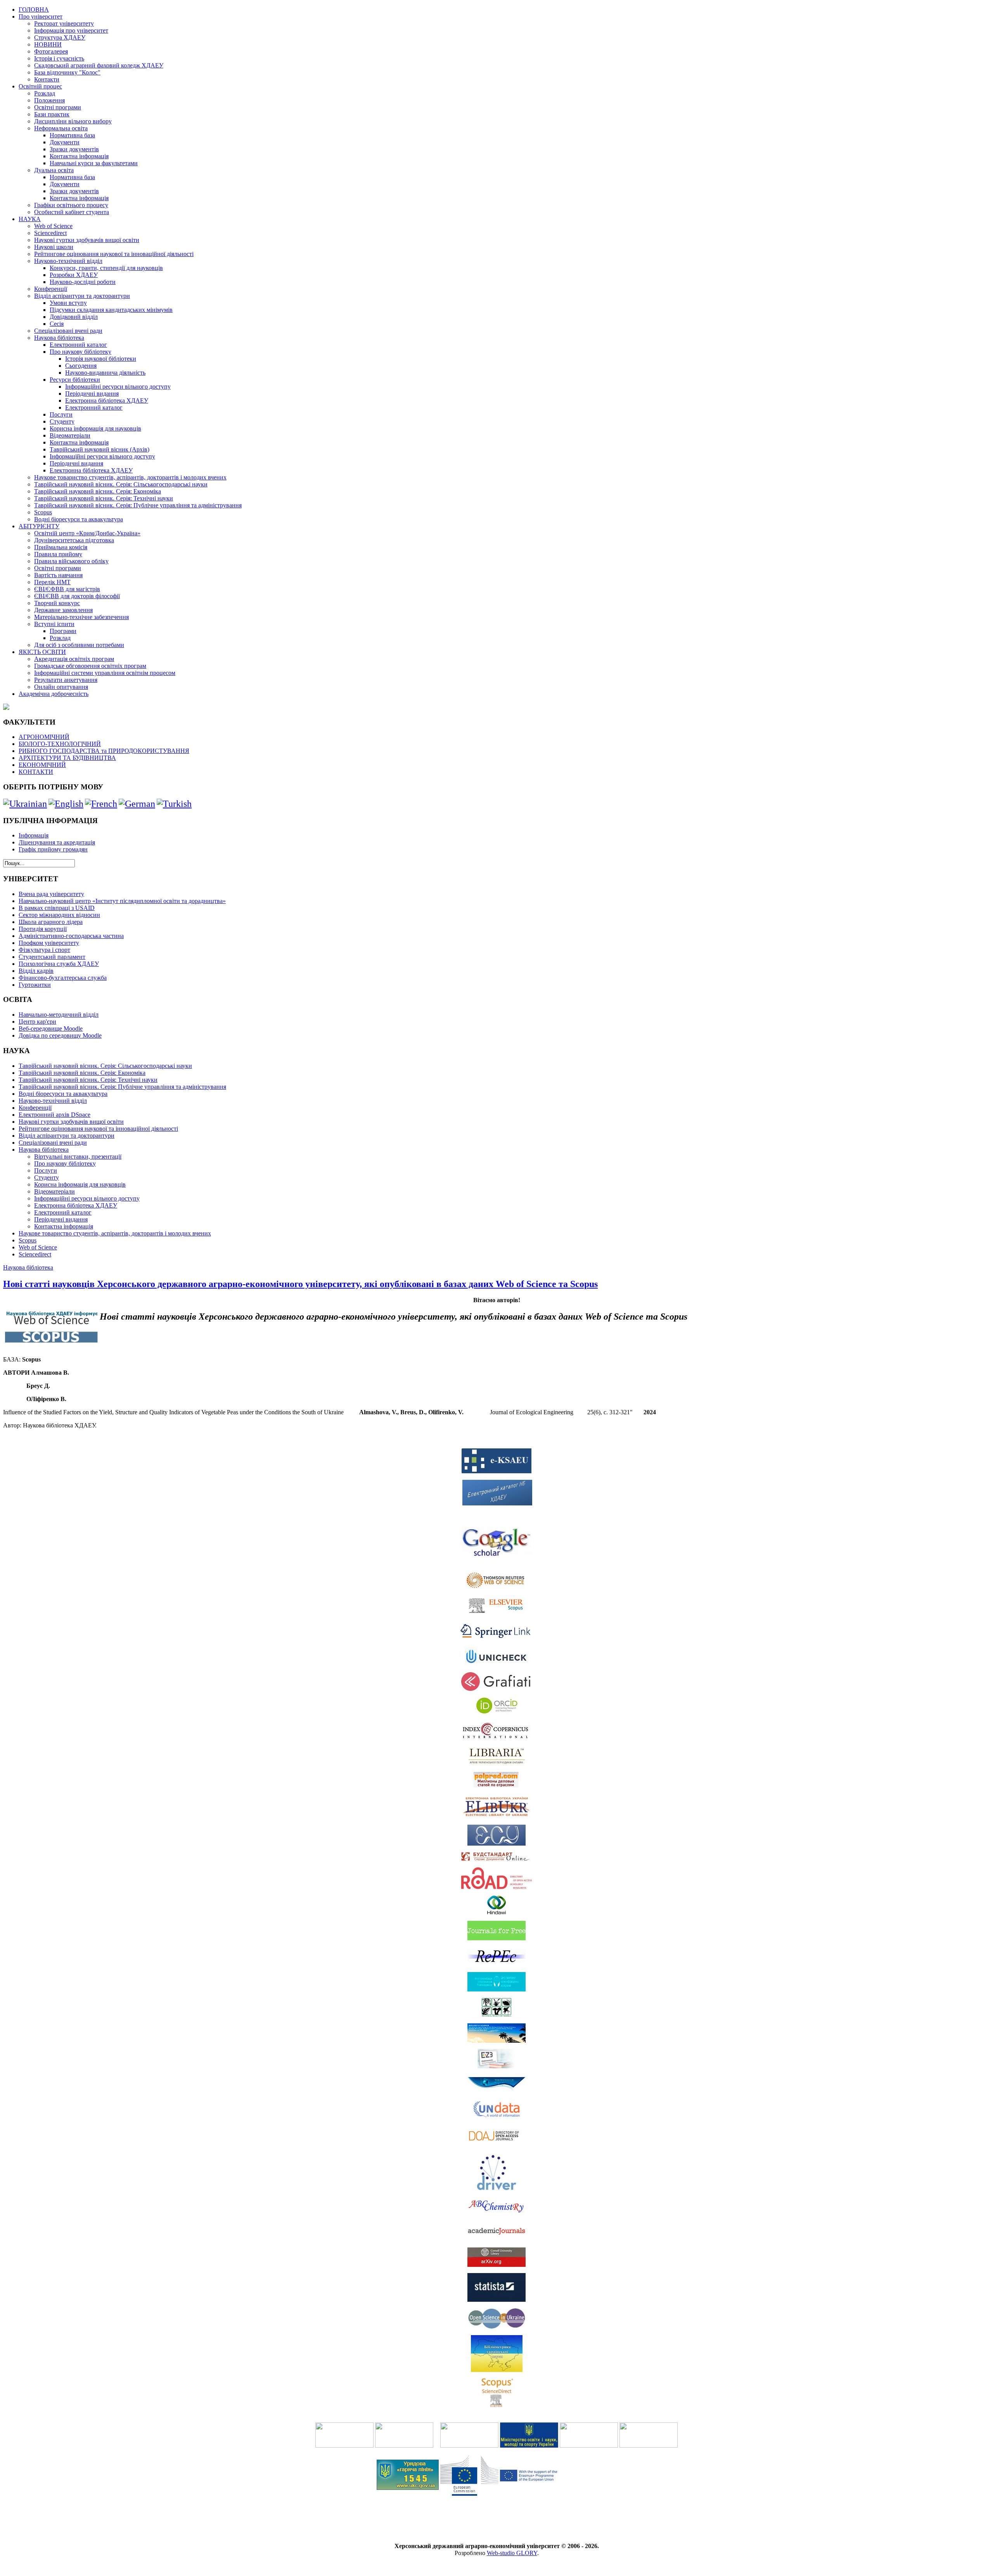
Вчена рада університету (51, 894)
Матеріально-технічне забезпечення (81, 617)
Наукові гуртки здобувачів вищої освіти (87, 240)
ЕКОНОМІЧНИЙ (42, 765)
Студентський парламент (52, 957)
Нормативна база (72, 135)
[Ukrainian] (25, 804)
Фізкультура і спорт (44, 950)
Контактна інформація (79, 156)
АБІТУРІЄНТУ (39, 526)
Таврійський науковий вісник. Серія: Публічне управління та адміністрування (138, 505)
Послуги (61, 414)
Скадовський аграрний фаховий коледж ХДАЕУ (99, 65)
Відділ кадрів (36, 971)
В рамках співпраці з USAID (57, 908)
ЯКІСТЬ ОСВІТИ (42, 652)
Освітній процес (40, 86)
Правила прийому (58, 554)
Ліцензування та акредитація (57, 842)
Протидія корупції (43, 929)
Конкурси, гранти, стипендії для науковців (106, 268)
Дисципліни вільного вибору (73, 121)
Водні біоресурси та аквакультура (79, 519)
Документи (65, 142)
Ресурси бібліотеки (75, 380)
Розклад (45, 93)
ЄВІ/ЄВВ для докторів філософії (77, 596)
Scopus (43, 512)
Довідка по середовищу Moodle (60, 1035)
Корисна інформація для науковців (95, 428)
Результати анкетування (66, 680)
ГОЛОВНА (34, 10)
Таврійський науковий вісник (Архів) (99, 449)
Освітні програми (58, 107)
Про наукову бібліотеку (80, 352)
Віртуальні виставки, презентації (78, 1157)
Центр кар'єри (37, 1022)
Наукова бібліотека (59, 338)
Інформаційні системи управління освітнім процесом (105, 673)
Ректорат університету (64, 23)
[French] (101, 804)
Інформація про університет (71, 30)
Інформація (34, 835)
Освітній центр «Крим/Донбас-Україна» (87, 533)
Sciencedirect (50, 233)
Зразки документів (74, 149)
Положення (49, 100)
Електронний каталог (78, 345)
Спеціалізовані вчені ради (68, 331)
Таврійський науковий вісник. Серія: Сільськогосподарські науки (121, 484)
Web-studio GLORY (512, 2553)
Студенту (62, 421)
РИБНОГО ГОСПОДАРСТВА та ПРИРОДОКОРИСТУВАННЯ (104, 751)
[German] (137, 804)
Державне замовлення (63, 610)
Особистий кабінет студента (72, 212)
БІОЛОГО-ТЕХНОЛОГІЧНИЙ (60, 744)
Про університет (41, 16)
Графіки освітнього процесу (71, 205)
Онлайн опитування (61, 687)
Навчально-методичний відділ (59, 1015)
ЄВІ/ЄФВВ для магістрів (67, 589)
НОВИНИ (48, 44)
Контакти (47, 79)
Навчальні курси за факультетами (94, 163)
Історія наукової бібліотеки (101, 359)
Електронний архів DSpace (54, 1115)
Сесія (57, 324)
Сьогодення (81, 366)
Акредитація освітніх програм (74, 659)
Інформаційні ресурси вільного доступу (118, 387)
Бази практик (52, 114)
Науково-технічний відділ (68, 261)
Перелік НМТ (52, 582)
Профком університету (49, 943)
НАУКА (30, 219)
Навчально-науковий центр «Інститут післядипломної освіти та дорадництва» (122, 901)
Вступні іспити (54, 624)
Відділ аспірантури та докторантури (82, 296)
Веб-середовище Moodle (51, 1028)
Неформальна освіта (61, 128)
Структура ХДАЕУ (60, 37)
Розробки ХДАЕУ (74, 275)
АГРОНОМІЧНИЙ (44, 737)
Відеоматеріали (70, 435)
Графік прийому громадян (53, 849)
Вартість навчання (58, 575)
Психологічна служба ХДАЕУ (59, 964)
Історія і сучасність (59, 58)
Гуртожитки (35, 985)
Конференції (51, 289)
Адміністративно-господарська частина (71, 936)
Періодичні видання (92, 394)
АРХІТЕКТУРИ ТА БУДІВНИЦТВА (67, 758)
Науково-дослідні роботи (83, 282)
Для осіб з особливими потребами (79, 645)
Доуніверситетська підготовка (74, 540)
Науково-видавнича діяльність (105, 373)
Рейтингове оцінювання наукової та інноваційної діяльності (114, 254)
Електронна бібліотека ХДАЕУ (107, 400)
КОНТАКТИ (36, 772)
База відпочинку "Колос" (67, 72)
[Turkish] (174, 804)
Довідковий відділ (74, 317)
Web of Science (53, 226)
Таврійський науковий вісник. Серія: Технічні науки (104, 498)
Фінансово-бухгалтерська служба (63, 978)
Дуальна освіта (54, 170)
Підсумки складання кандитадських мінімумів (111, 310)
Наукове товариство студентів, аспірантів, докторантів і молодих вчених (130, 477)
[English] (66, 804)
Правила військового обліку (71, 561)
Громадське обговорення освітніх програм (90, 666)
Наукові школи (54, 247)
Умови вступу (68, 303)
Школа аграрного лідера (51, 922)
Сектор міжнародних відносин (59, 915)
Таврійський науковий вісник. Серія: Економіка (98, 491)
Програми (63, 631)
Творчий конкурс (57, 603)
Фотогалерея (51, 51)
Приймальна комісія (61, 547)
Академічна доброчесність (54, 694)
